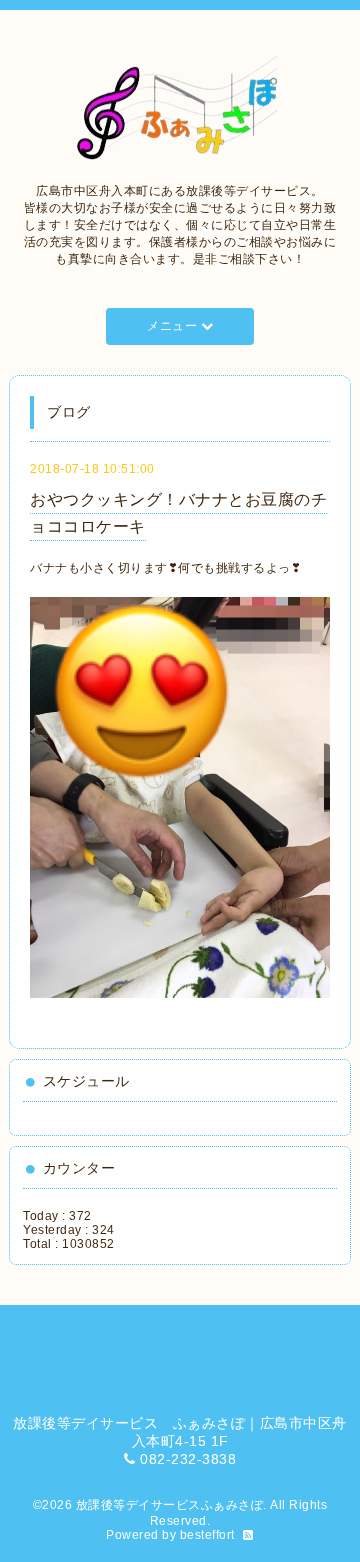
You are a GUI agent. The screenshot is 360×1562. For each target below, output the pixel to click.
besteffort (207, 1535)
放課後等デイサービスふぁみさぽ (170, 1505)
